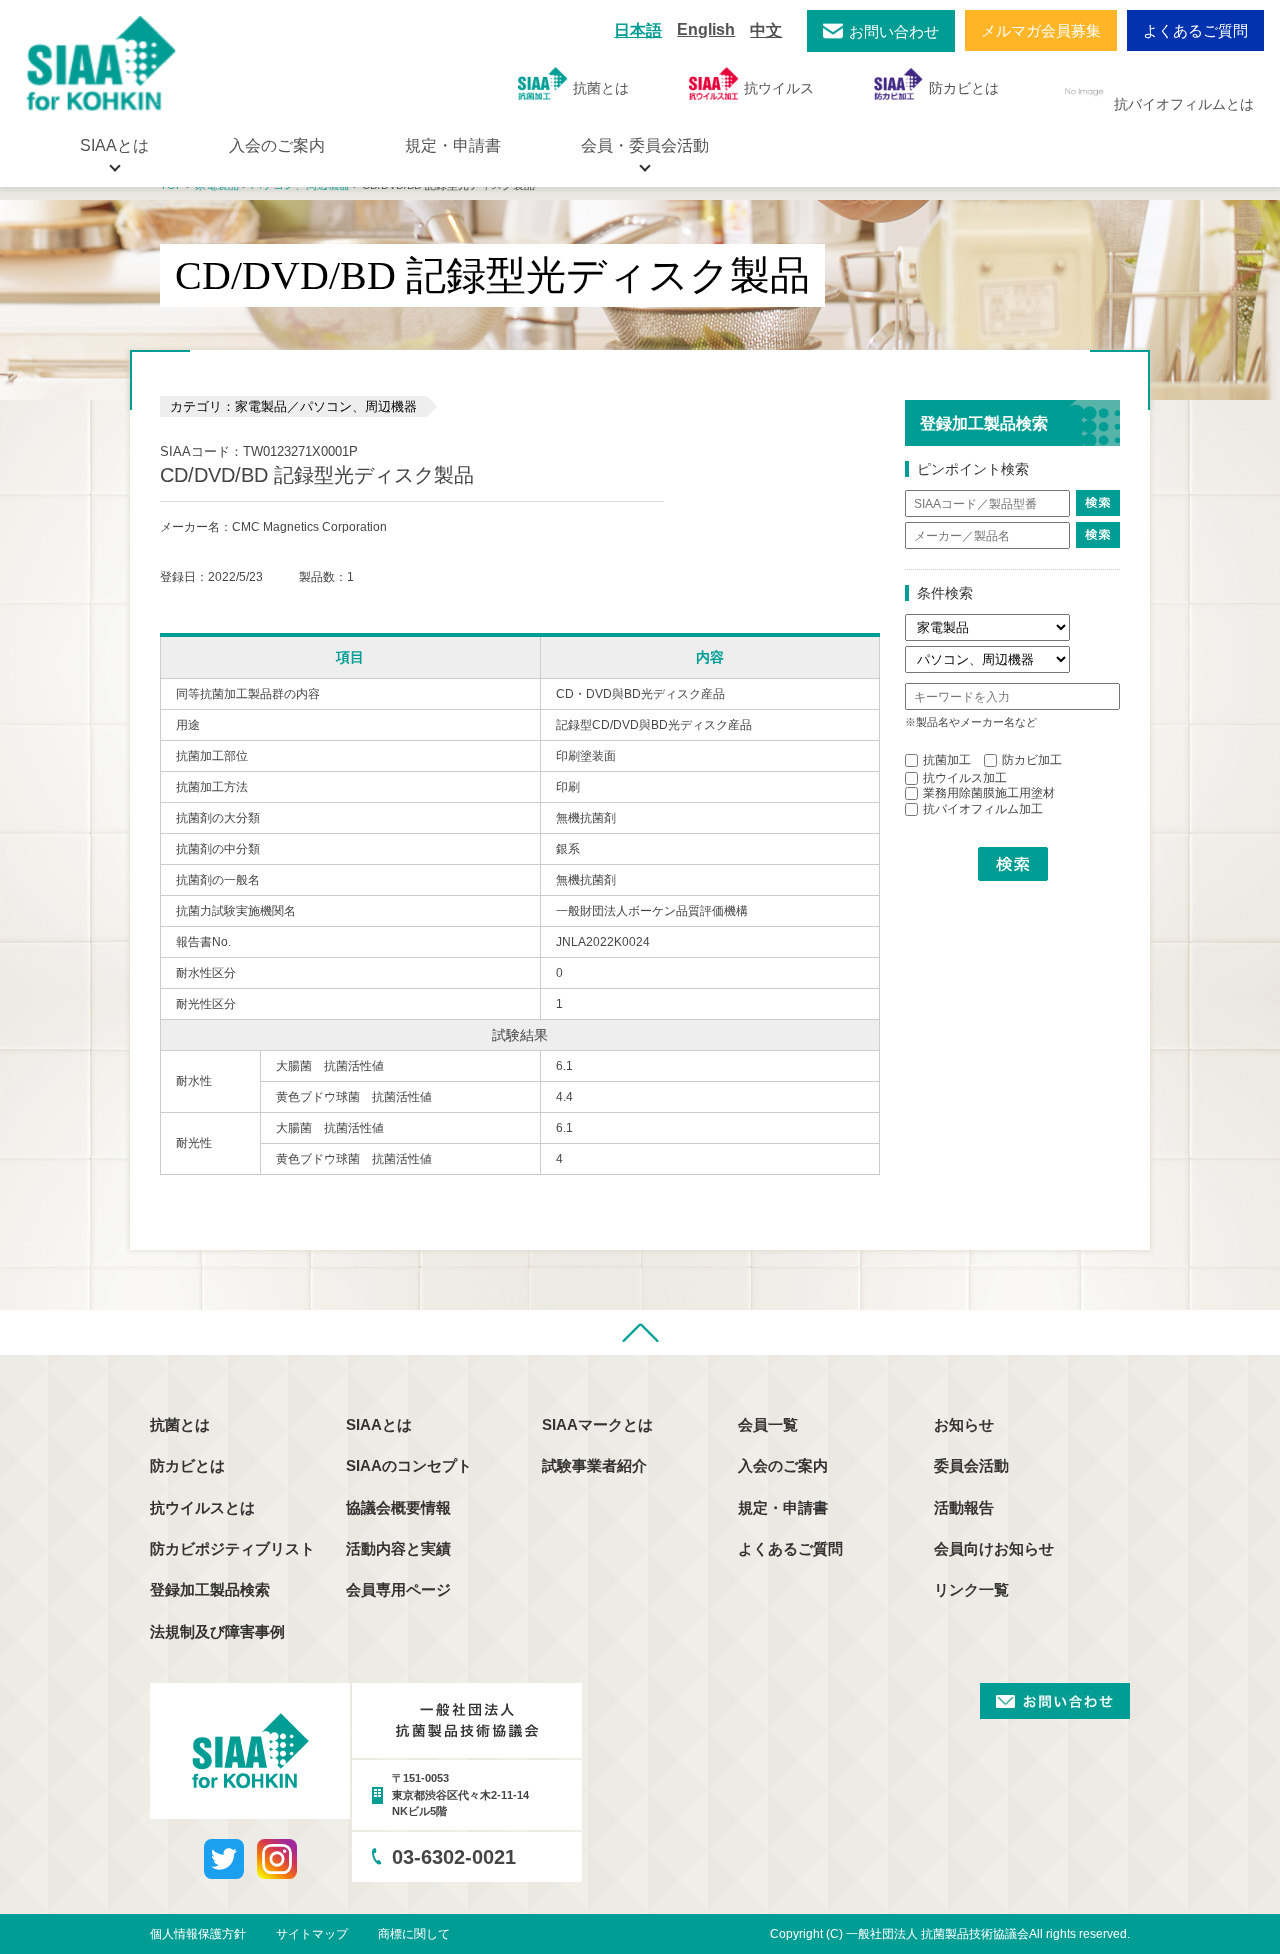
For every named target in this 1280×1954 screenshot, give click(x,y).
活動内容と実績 (398, 1548)
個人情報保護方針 (198, 1934)
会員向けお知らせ (994, 1548)
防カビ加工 (1032, 760)
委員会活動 (971, 1465)
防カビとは (964, 88)
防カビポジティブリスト (232, 1548)
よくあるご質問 (1195, 30)
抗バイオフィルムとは (1184, 104)
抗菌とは (601, 88)
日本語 (638, 30)
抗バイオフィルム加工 (983, 809)
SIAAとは (379, 1424)
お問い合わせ (894, 31)
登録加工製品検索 (210, 1589)
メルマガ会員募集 (1041, 30)
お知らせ (964, 1424)
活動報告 (964, 1507)
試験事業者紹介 (594, 1465)
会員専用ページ (398, 1589)
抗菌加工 (947, 760)
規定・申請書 (453, 145)
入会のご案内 (277, 145)
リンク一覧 (971, 1589)
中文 (766, 30)
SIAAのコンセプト (409, 1465)
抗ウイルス (779, 88)
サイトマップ (312, 1934)
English (706, 29)
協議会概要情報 (398, 1507)
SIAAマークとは (597, 1424)
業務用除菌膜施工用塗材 (989, 793)
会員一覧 (768, 1424)
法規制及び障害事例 (217, 1631)
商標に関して (414, 1934)
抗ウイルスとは (202, 1507)
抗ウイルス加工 (965, 778)
